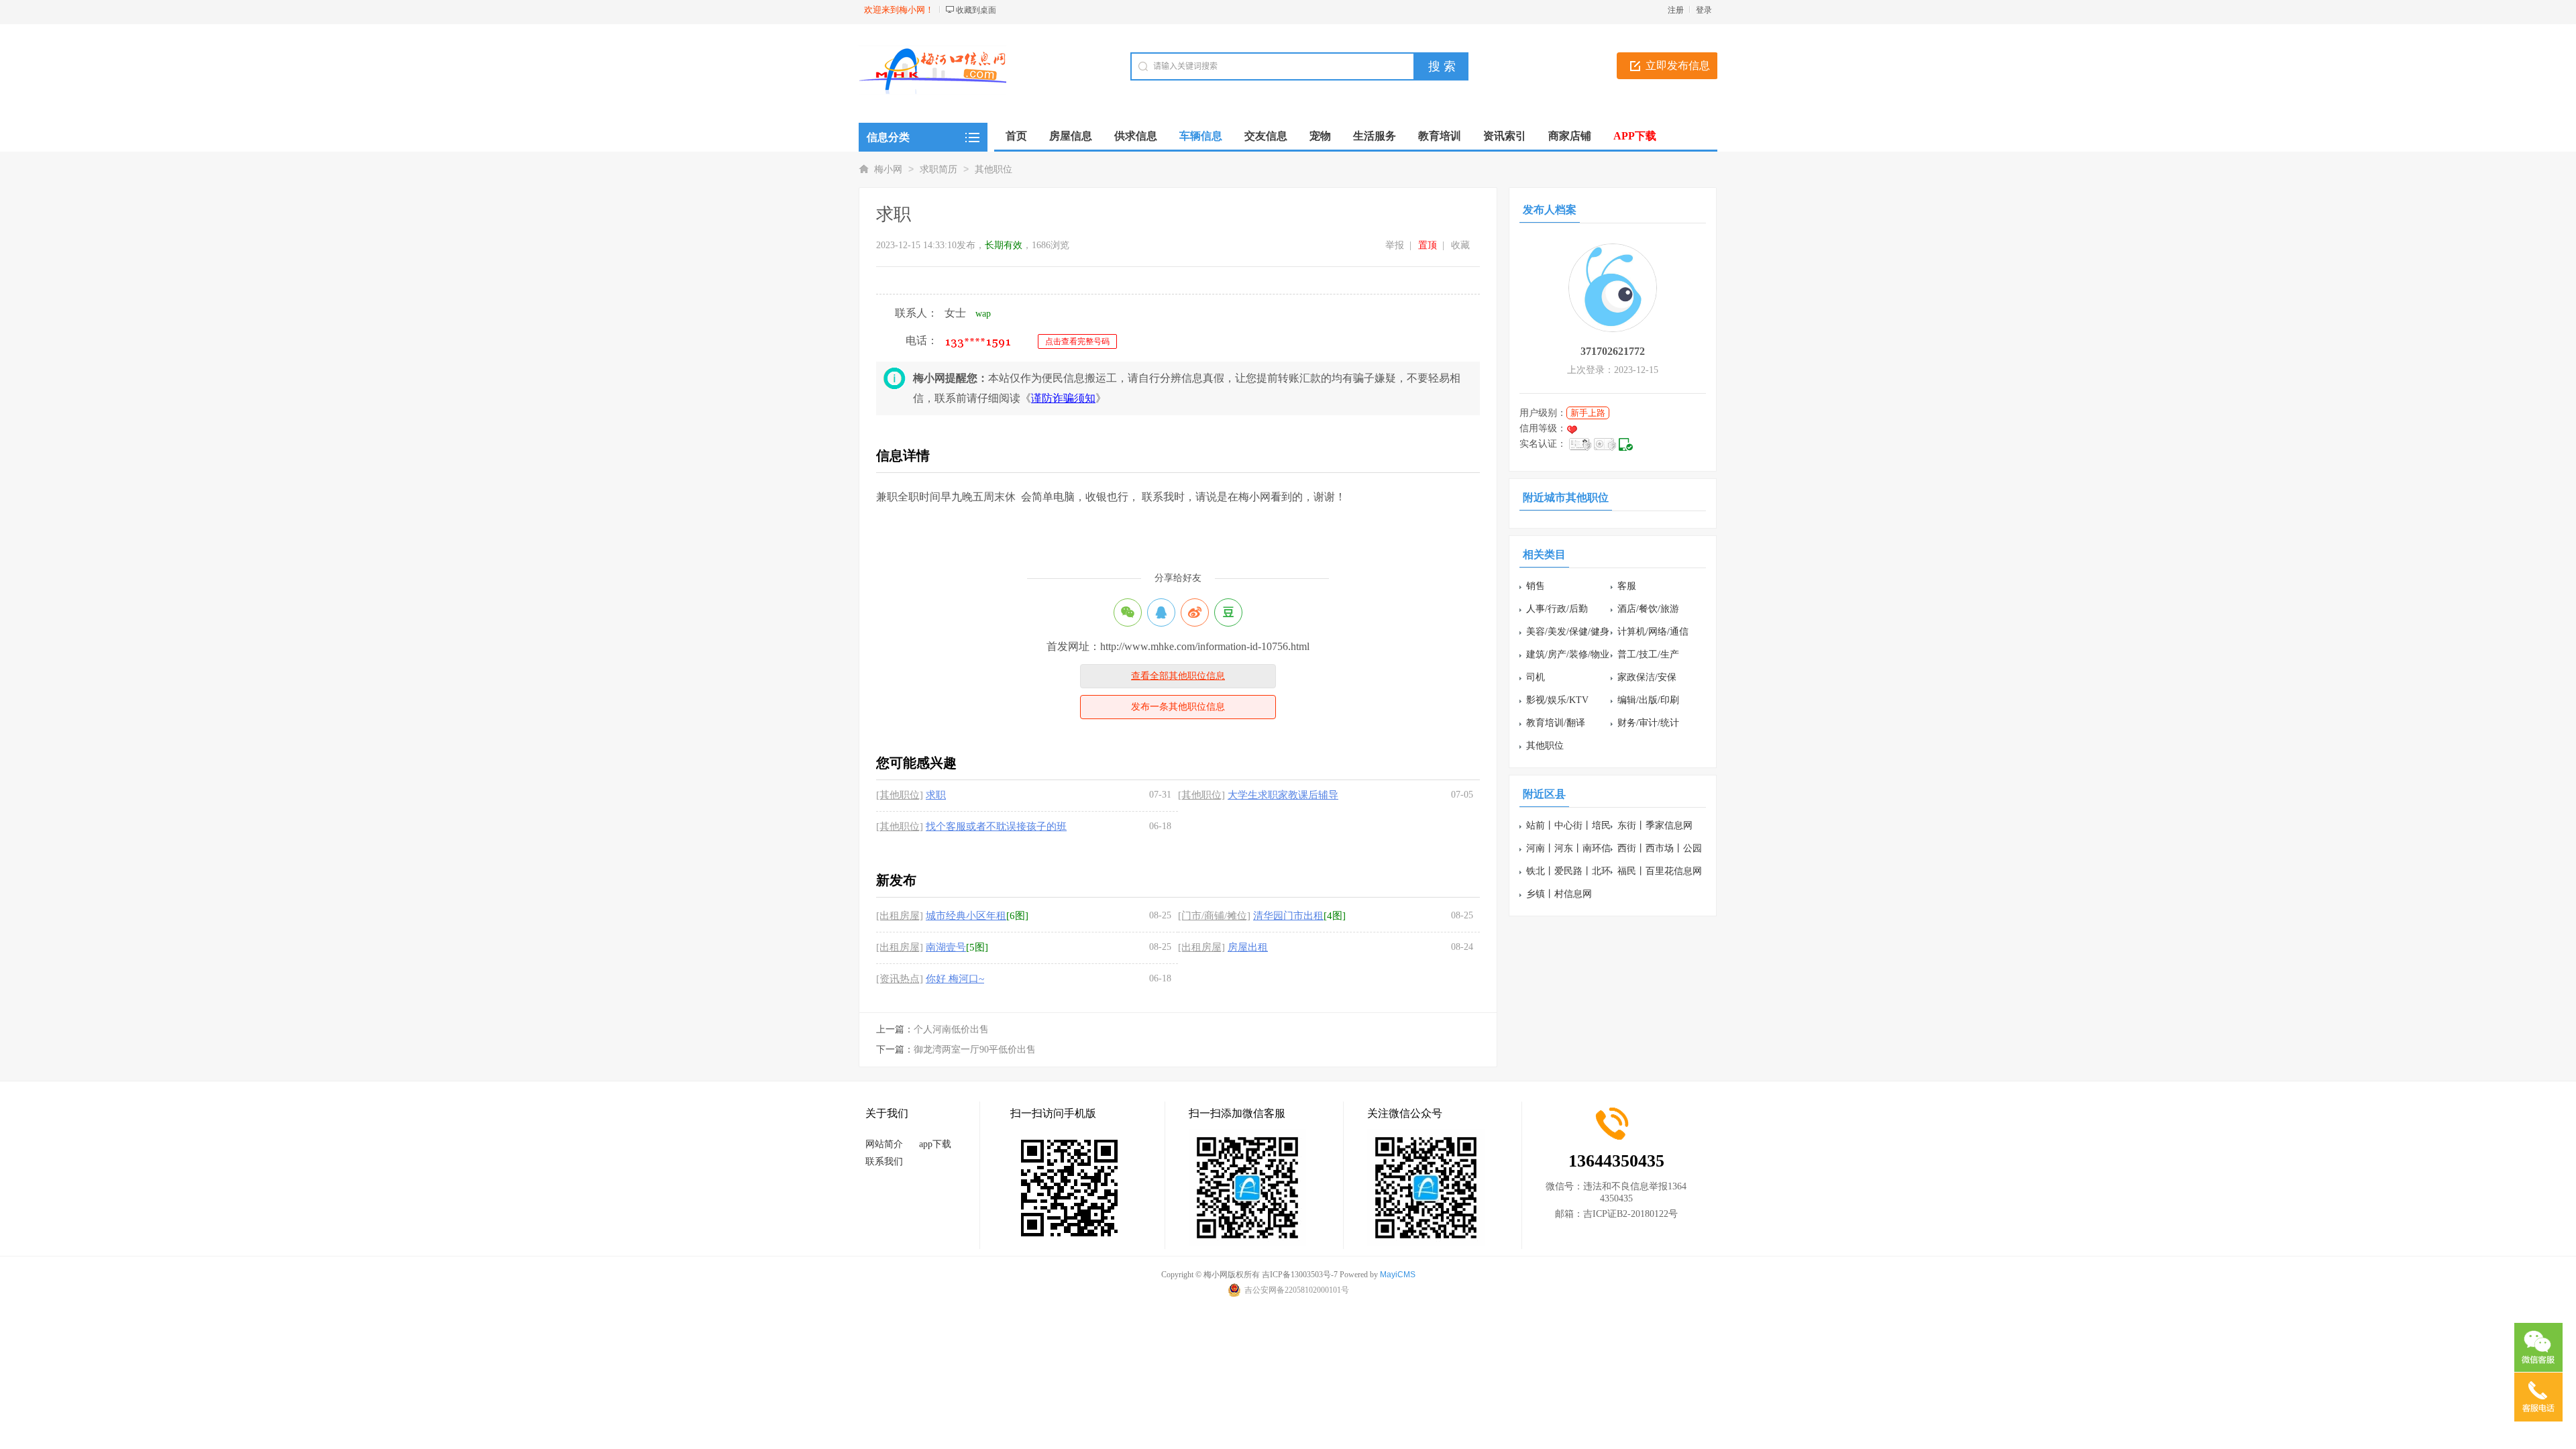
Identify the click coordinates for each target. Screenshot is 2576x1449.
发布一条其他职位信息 (1178, 707)
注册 (1676, 10)
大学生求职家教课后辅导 (1283, 795)
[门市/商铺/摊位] (1214, 916)
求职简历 (938, 169)
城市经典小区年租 (966, 916)
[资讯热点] (900, 979)
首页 (1016, 136)
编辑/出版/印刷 (1648, 700)
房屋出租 (1248, 947)
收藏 (1460, 245)
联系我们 (884, 1162)
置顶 (1428, 245)
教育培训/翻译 (1556, 723)
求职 (936, 795)
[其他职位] (900, 795)
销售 (1536, 586)
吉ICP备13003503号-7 (1300, 1275)
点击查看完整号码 (1077, 341)
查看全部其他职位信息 (1178, 676)
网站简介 (884, 1144)
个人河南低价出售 (951, 1029)
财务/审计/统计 (1648, 723)
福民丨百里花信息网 (1660, 871)
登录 (1704, 10)
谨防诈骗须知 (1063, 398)
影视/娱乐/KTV (1557, 700)
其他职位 (994, 169)
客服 (1627, 586)
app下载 (935, 1144)
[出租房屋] (900, 916)
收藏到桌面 (976, 10)
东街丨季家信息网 (1655, 825)
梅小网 (888, 169)
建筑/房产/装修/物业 (1568, 654)
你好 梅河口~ (955, 979)
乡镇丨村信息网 (1559, 894)
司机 (1536, 677)
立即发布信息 (1678, 65)
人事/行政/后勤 (1557, 609)
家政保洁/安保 (1647, 677)
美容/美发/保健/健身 (1568, 632)
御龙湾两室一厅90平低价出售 (975, 1050)
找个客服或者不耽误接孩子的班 (996, 826)
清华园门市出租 (1288, 916)
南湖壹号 (946, 947)
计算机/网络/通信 (1653, 632)
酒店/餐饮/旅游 (1648, 609)
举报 (1395, 245)
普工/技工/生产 (1648, 654)
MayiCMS (1398, 1275)
